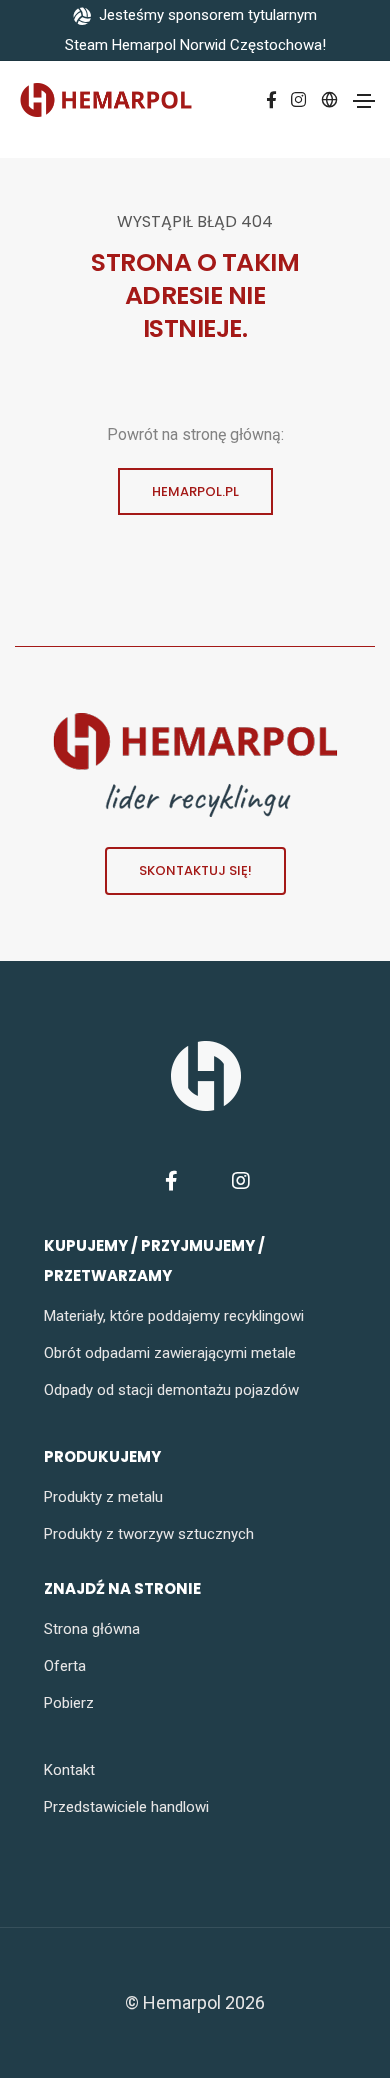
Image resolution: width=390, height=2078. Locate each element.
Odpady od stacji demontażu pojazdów (171, 1390)
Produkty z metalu (103, 1497)
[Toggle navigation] (364, 101)
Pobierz (69, 1703)
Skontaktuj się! (195, 870)
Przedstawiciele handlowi (126, 1807)
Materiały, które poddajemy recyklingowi (174, 1316)
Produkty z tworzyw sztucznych (149, 1534)
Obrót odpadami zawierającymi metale (170, 1353)
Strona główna (92, 1629)
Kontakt (69, 1770)
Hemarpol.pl (195, 491)
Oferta (65, 1666)
